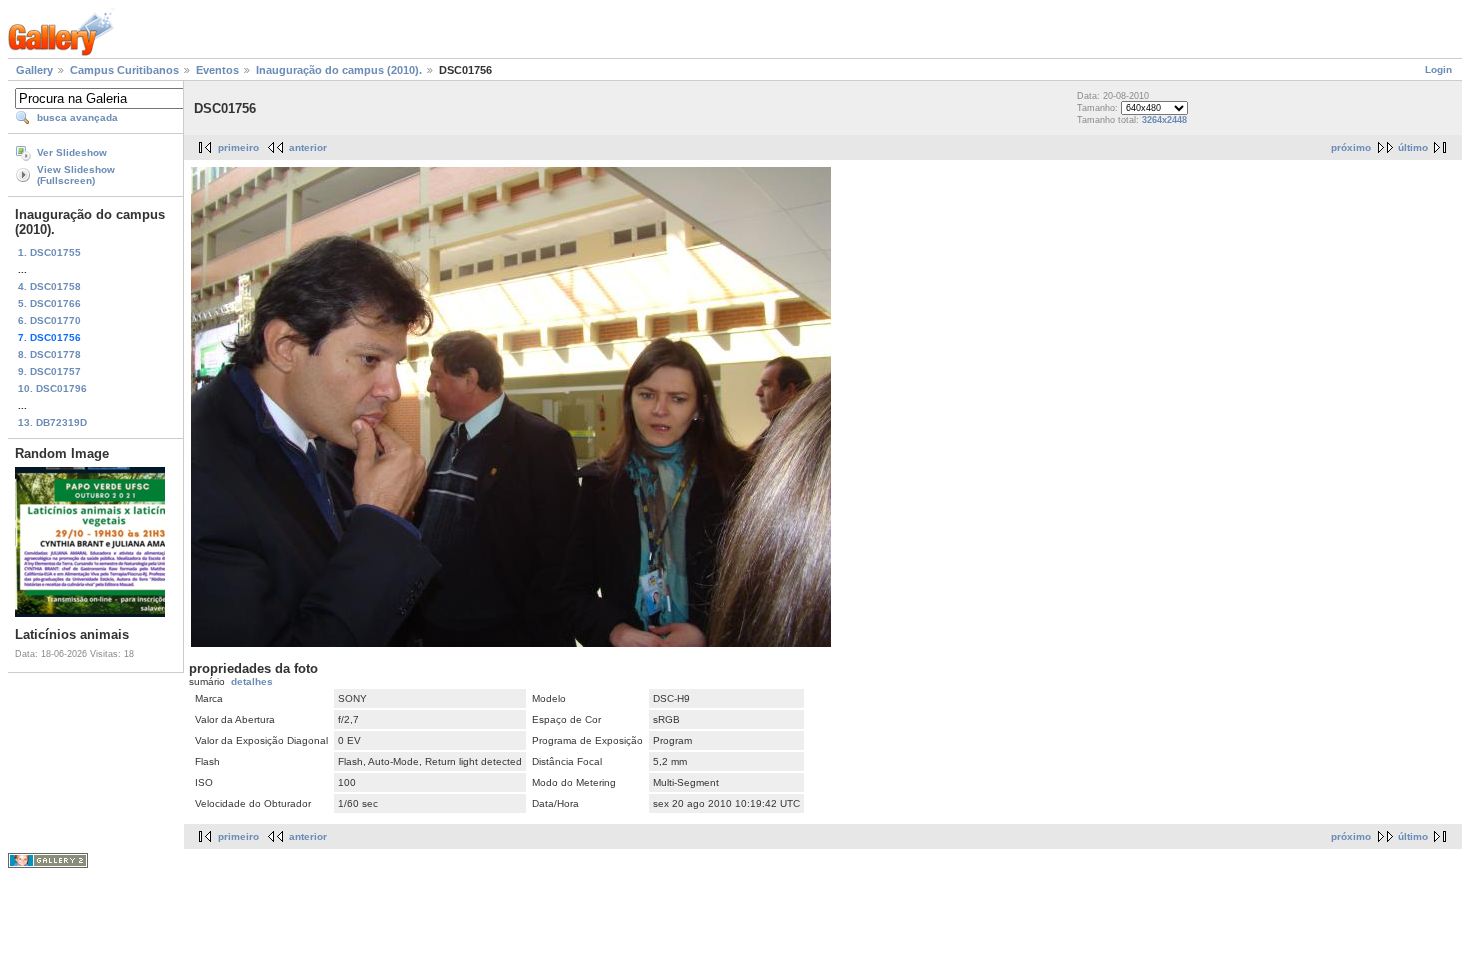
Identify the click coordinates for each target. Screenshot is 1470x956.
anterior (308, 147)
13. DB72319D (52, 422)
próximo (1351, 147)
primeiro (238, 147)
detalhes (252, 681)
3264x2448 (1164, 120)
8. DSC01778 (49, 354)
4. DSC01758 (49, 286)
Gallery (34, 70)
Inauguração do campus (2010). (339, 70)
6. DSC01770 (49, 320)
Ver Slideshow (72, 152)
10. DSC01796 (52, 388)
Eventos (217, 70)
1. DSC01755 (49, 252)
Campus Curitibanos (124, 70)
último (1413, 147)
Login (1438, 69)
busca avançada (77, 117)
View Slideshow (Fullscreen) (76, 175)
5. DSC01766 (49, 303)
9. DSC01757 (49, 371)
